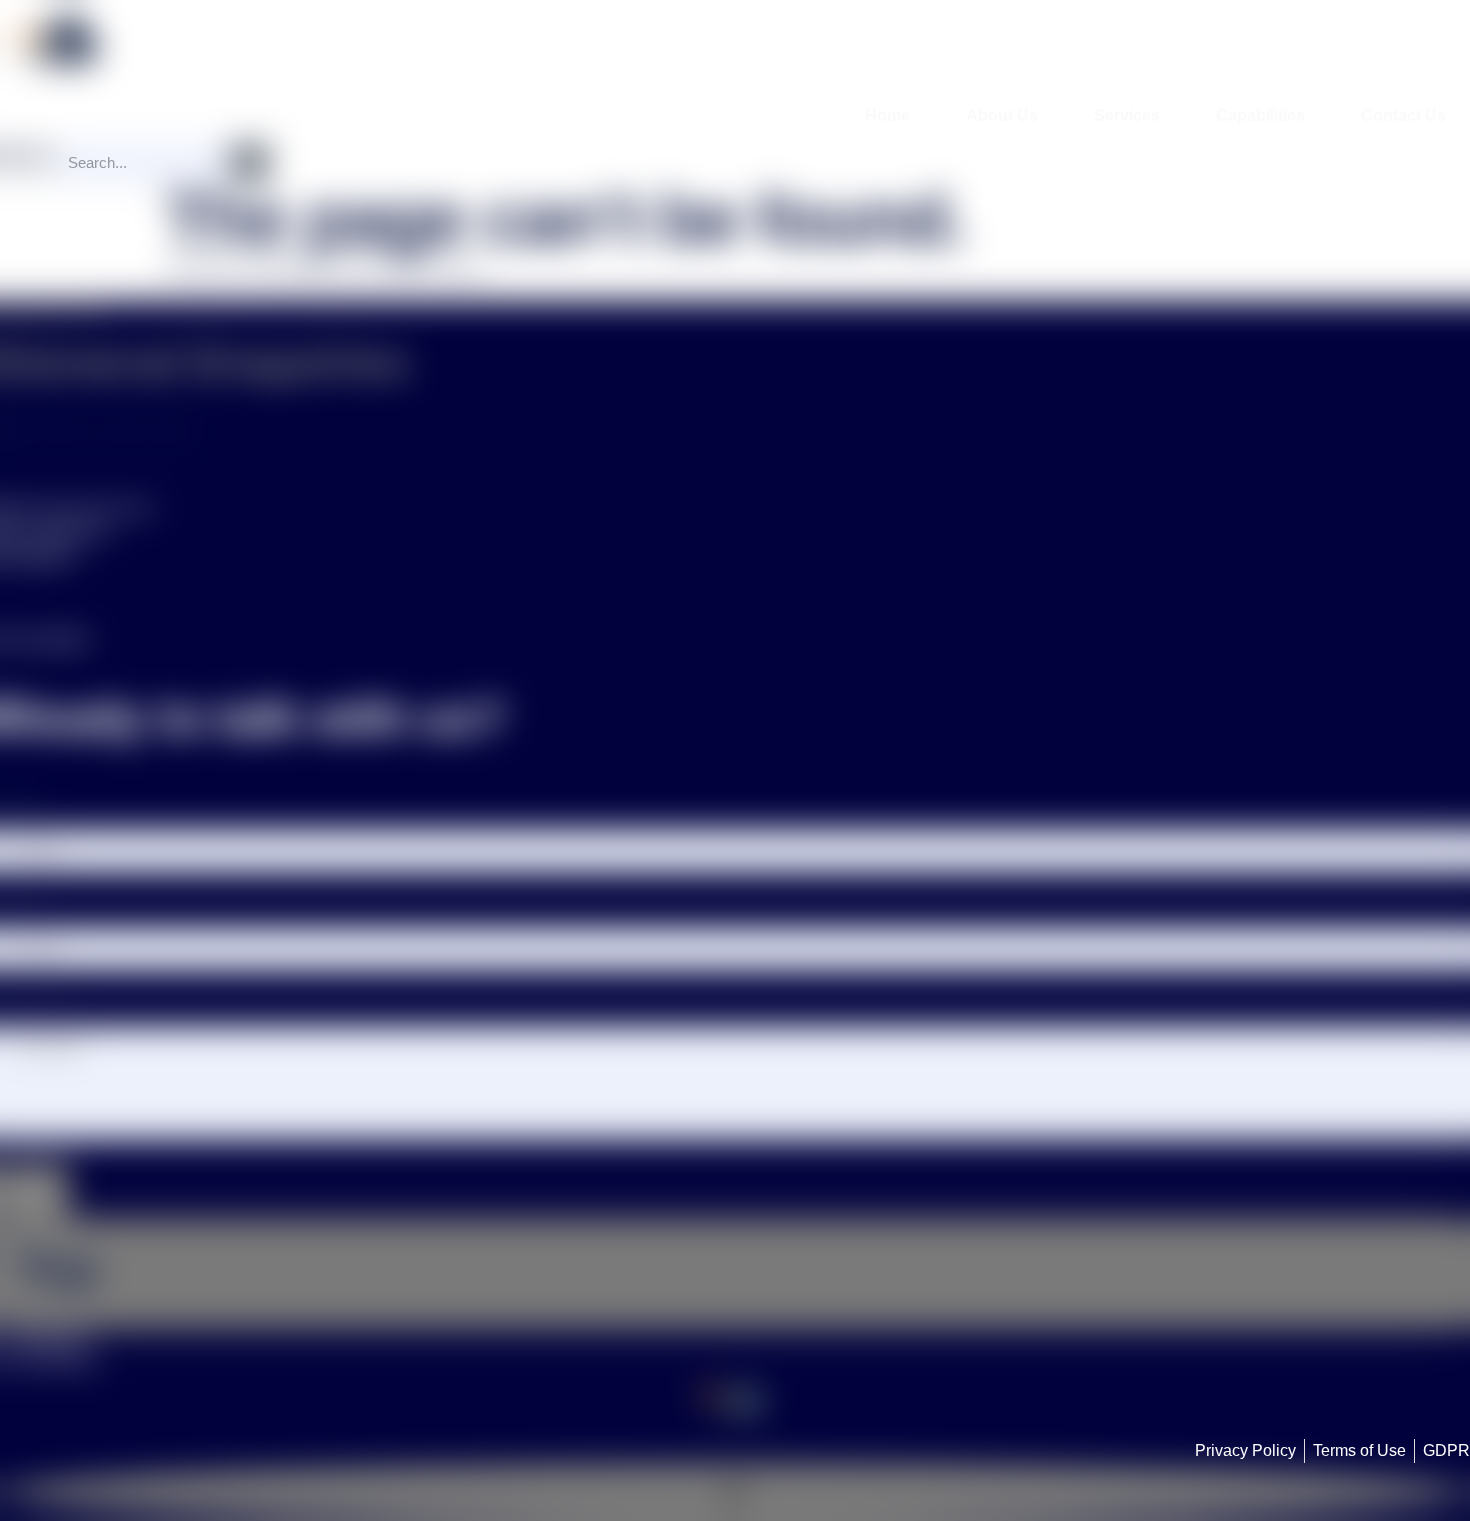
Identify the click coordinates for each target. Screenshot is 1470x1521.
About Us (1002, 115)
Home (887, 115)
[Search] (250, 163)
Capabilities (1260, 115)
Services (1127, 115)
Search (27, 154)
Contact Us (1403, 115)
